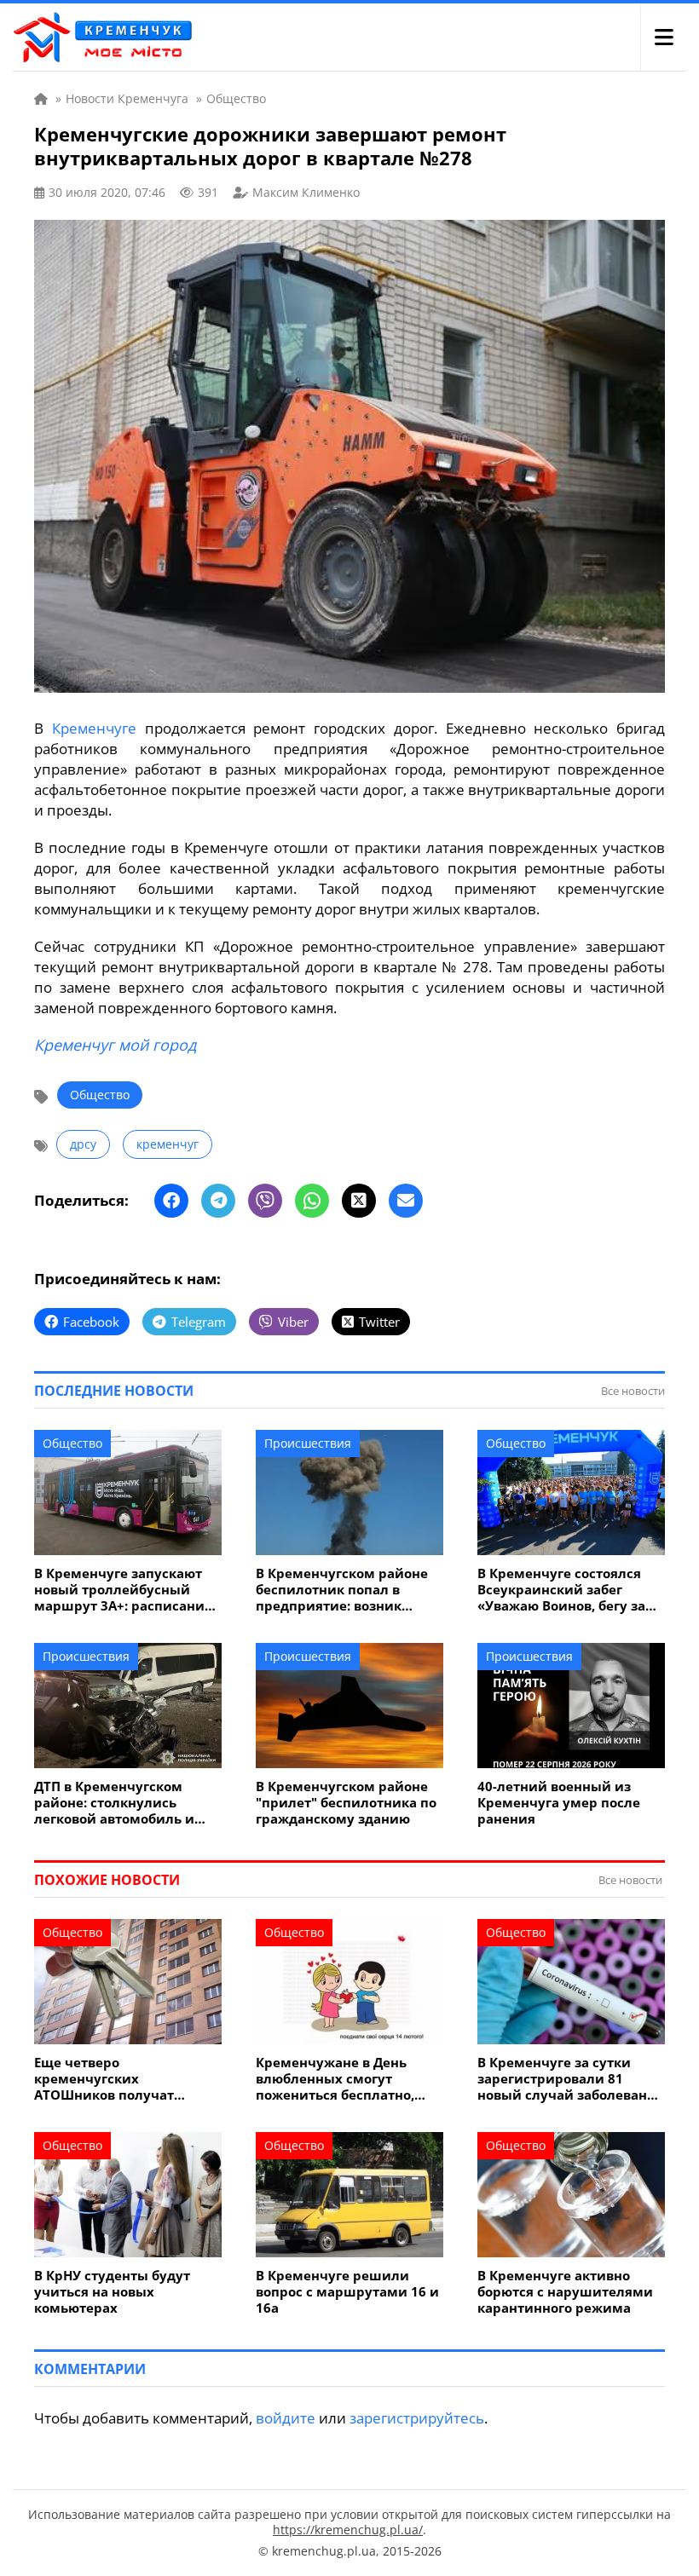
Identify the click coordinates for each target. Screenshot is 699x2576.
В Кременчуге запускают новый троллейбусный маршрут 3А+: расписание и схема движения (123, 1590)
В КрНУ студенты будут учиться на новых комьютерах (112, 2292)
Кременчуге (94, 728)
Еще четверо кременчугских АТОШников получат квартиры (104, 2079)
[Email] (406, 1201)
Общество (100, 1095)
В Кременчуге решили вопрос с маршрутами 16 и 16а (347, 2292)
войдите (286, 2418)
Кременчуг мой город (115, 1045)
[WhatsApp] (312, 1201)
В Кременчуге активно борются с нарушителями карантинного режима (565, 2292)
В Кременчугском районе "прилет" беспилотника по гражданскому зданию (346, 1803)
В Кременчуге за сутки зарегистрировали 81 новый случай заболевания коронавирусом (571, 2079)
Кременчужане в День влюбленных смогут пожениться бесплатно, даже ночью (335, 2079)
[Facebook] (171, 1201)
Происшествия (308, 1443)
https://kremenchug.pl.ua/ (348, 2530)
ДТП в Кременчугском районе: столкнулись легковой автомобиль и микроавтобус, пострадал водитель (121, 1803)
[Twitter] (359, 1201)
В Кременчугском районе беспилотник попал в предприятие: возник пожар (342, 1590)
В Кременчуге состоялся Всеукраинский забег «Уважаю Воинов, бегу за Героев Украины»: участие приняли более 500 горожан (567, 1590)
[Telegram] (218, 1201)
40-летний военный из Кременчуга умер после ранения (559, 1803)
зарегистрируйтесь (417, 2418)
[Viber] (265, 1201)
